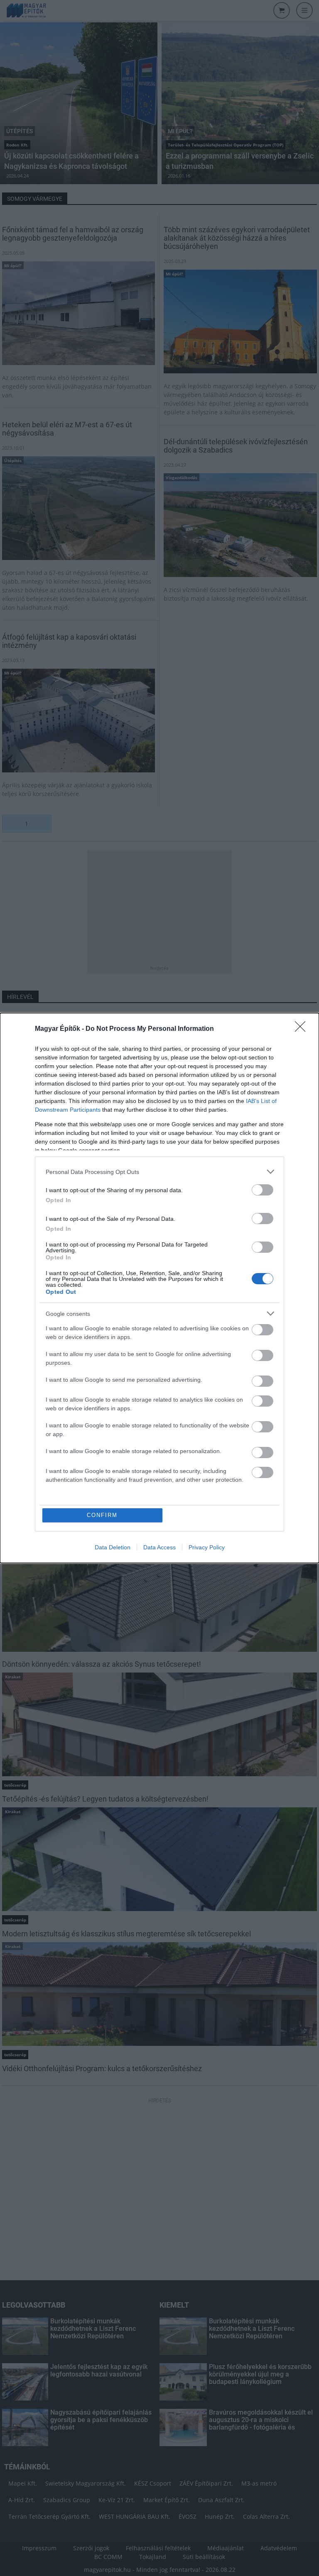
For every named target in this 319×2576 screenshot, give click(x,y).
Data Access (159, 1547)
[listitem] (159, 1172)
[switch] (263, 1190)
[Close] (303, 1029)
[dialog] (159, 1288)
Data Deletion (113, 1547)
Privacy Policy (207, 1547)
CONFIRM (102, 1515)
